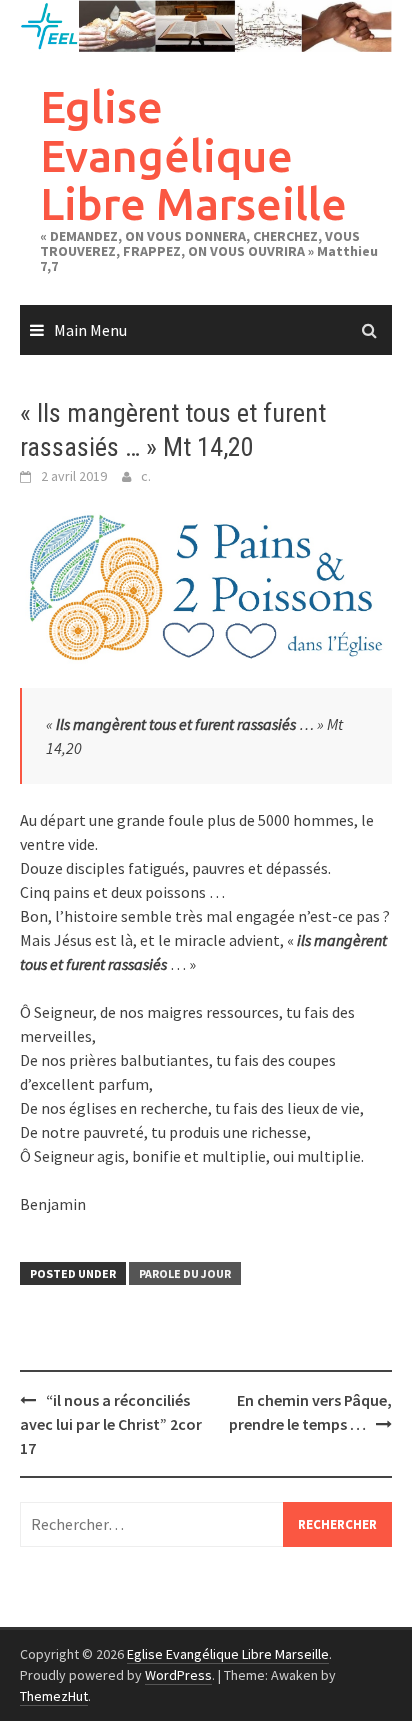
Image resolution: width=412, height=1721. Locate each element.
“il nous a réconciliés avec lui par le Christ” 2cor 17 (111, 1424)
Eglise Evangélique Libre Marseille (193, 155)
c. (146, 476)
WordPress (178, 1675)
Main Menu (90, 330)
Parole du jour (185, 1273)
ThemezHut (54, 1696)
